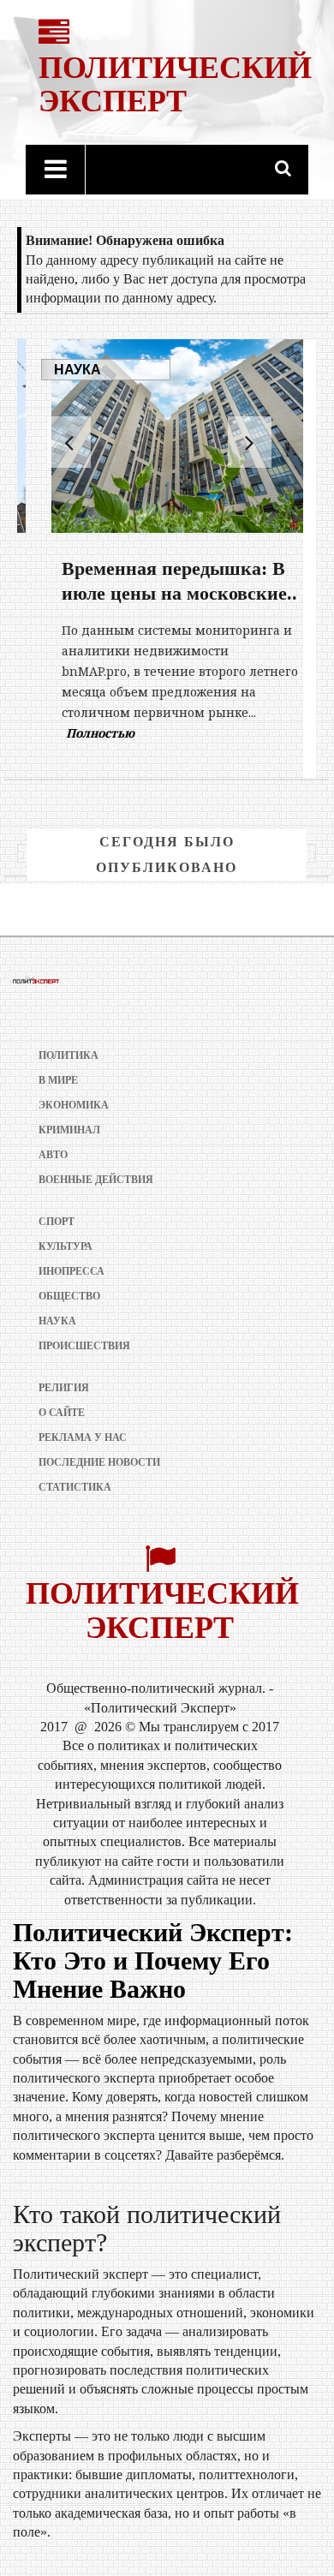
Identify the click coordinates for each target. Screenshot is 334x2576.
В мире (58, 1080)
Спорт (57, 1222)
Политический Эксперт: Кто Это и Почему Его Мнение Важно (153, 1960)
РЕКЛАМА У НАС (83, 1437)
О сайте (62, 1413)
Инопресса (72, 1271)
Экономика (74, 1105)
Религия (64, 1388)
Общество (69, 1296)
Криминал (69, 1130)
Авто (53, 1155)
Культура (66, 1246)
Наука (56, 370)
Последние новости (99, 1462)
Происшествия (84, 1346)
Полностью (79, 733)
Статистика (75, 1487)
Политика (69, 1055)
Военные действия (96, 1180)
